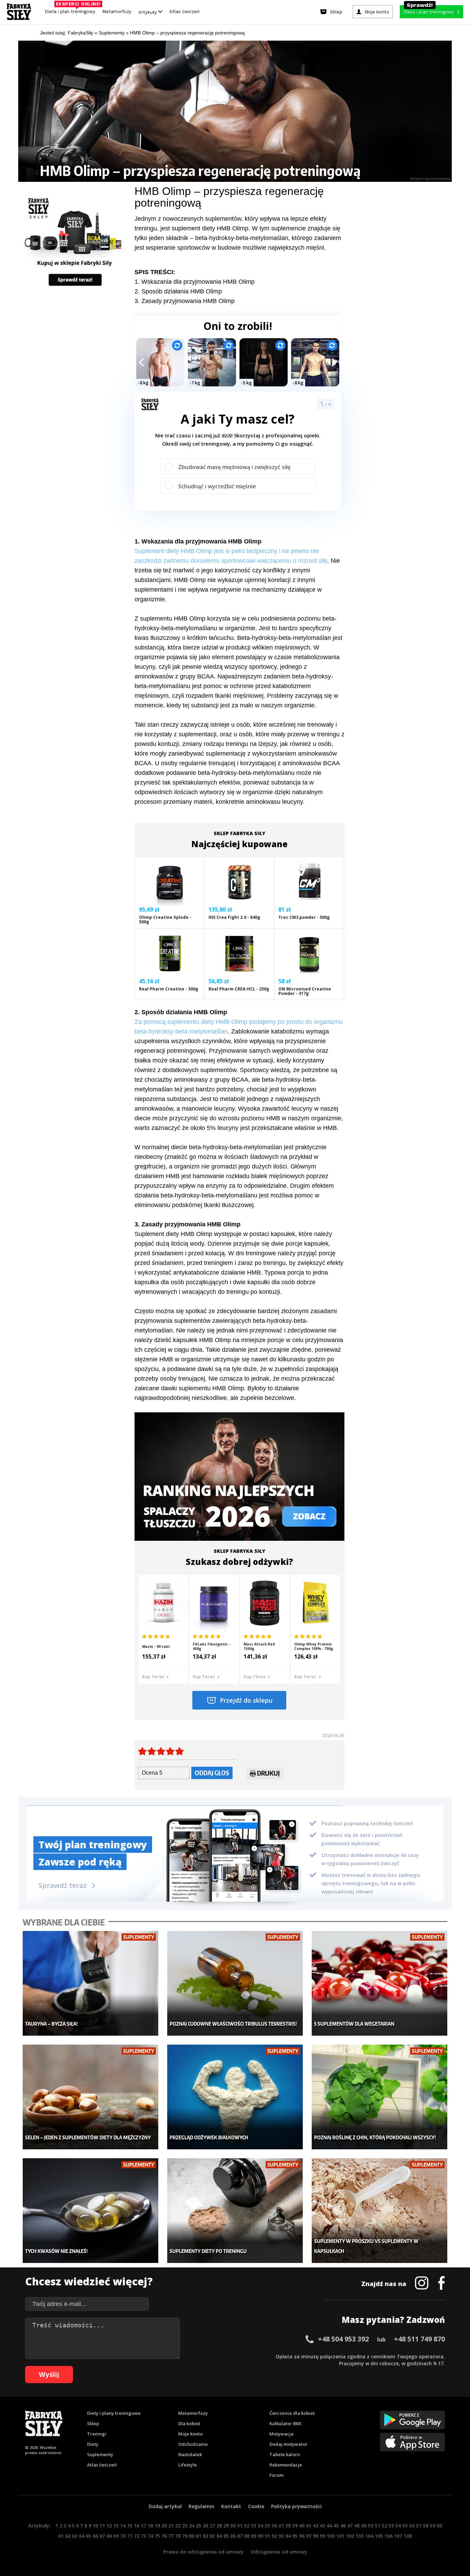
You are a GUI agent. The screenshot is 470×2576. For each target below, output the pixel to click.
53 (391, 2526)
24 (192, 2526)
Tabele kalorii (285, 2454)
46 (343, 2526)
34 (260, 2526)
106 (388, 2536)
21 (171, 2526)
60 (439, 2526)
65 (88, 2536)
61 (61, 2536)
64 (82, 2536)
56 (412, 2526)
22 (178, 2526)
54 (398, 2526)
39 (295, 2526)
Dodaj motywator (289, 2444)
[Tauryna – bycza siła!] (91, 1983)
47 (350, 2526)
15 (130, 2526)
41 (309, 2526)
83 (212, 2536)
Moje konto (190, 2434)
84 (219, 2536)
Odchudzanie (193, 2444)
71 (130, 2536)
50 (371, 2526)
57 (419, 2526)
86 (233, 2536)
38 (288, 2526)
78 (178, 2536)
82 (205, 2536)
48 (357, 2526)
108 (408, 2536)
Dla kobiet (189, 2423)
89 (254, 2536)
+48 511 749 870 (419, 2339)
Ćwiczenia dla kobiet (292, 2413)
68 (109, 2536)
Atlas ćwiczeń (184, 12)
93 (281, 2536)
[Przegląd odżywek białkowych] (235, 2097)
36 (274, 2526)
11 (102, 2526)
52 (384, 2526)
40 (302, 2526)
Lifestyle (188, 2465)
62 (68, 2536)
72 (137, 2536)
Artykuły (148, 12)
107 (398, 2536)
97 (309, 2536)
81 (199, 2536)
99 (322, 2536)
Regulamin (201, 2506)
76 (164, 2536)
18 (150, 2526)
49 (364, 2526)
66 (95, 2536)
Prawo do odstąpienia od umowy (203, 2552)
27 (212, 2526)
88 (247, 2536)
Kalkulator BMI (285, 2423)
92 (274, 2536)
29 (226, 2526)
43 (322, 2526)
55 (405, 2526)
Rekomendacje (286, 2465)
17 (143, 2526)
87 (240, 2536)
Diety (93, 2444)
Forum (276, 2475)
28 (219, 2526)
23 (185, 2526)
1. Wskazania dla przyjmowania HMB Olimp (195, 282)
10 (95, 2526)
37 (281, 2526)
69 (116, 2536)
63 (75, 2536)
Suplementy (100, 2454)
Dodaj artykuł (165, 2506)
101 (340, 2536)
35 (267, 2526)
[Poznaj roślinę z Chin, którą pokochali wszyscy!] (380, 2097)
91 (267, 2536)
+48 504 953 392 (343, 2339)
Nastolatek (190, 2454)
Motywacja (281, 2434)
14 (123, 2526)
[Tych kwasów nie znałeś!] (91, 2211)
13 (116, 2526)
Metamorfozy (117, 12)
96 (302, 2536)
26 (205, 2526)
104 (369, 2536)
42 (316, 2526)
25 (199, 2526)
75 (157, 2536)
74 (150, 2536)
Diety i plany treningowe (114, 2413)
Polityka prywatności (296, 2506)
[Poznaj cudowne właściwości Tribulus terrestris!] (235, 1983)
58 (426, 2526)
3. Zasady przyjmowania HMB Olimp (185, 301)
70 (123, 2536)
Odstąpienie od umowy (279, 2552)
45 (336, 2526)
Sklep (93, 2423)
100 (331, 2536)
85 (226, 2536)
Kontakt (231, 2506)
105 (379, 2536)
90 (260, 2536)
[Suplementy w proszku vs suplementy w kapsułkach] (380, 2211)
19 (157, 2526)
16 (137, 2526)
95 (295, 2536)
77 (171, 2536)
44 (329, 2526)
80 (192, 2536)
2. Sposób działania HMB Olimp (178, 291)
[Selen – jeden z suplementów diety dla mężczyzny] (91, 2097)
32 (247, 2526)
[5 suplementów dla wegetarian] (380, 1983)
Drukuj (268, 1773)
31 (240, 2526)
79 (185, 2536)
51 (377, 2526)
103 (360, 2536)
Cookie (256, 2506)
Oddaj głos (212, 1773)
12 (109, 2526)
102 (350, 2536)
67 (102, 2536)
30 (233, 2526)
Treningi (97, 2434)
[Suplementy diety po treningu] (235, 2211)
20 (164, 2526)
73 (143, 2536)
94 (288, 2536)
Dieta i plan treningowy (72, 10)
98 (316, 2536)
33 (254, 2526)
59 (432, 2526)
